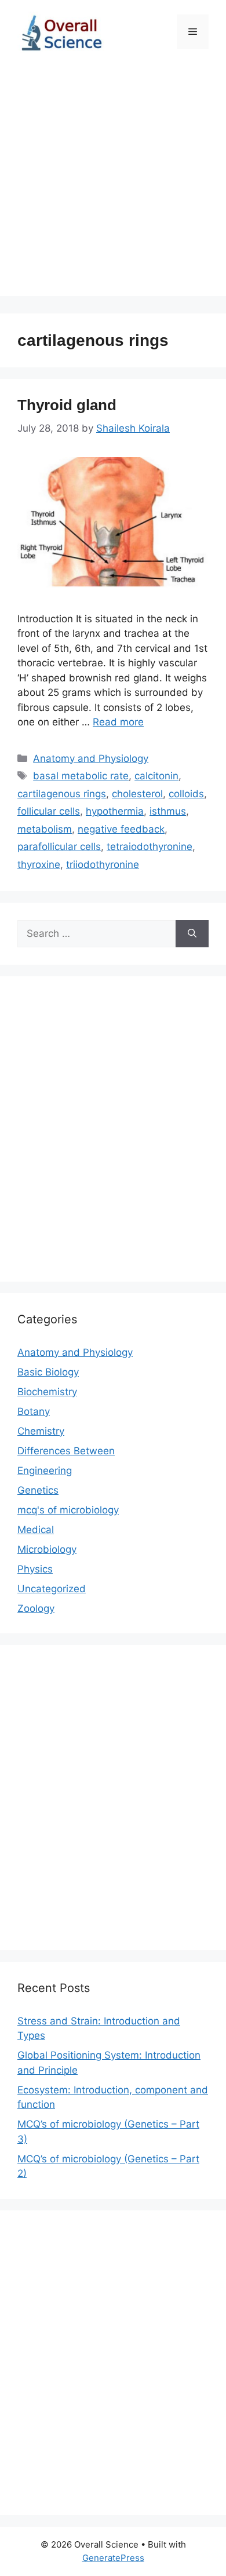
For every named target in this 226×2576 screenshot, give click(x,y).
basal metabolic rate (81, 776)
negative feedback (121, 829)
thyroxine (39, 864)
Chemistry (41, 1431)
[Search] (192, 934)
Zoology (36, 1608)
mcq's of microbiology (68, 1510)
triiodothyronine (103, 864)
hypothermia (115, 811)
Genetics (38, 1490)
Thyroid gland (67, 405)
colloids (186, 794)
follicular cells (49, 811)
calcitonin (156, 776)
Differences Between (66, 1451)
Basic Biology (48, 1372)
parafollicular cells (59, 846)
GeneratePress (113, 2558)
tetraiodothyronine (150, 846)
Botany (34, 1411)
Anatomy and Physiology (91, 758)
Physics (35, 1569)
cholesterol (137, 794)
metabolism (45, 829)
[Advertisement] (113, 183)
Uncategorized (52, 1589)
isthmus (168, 811)
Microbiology (47, 1549)
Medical (36, 1530)
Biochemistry (47, 1392)
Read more (118, 722)
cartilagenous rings (62, 794)
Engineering (45, 1471)
